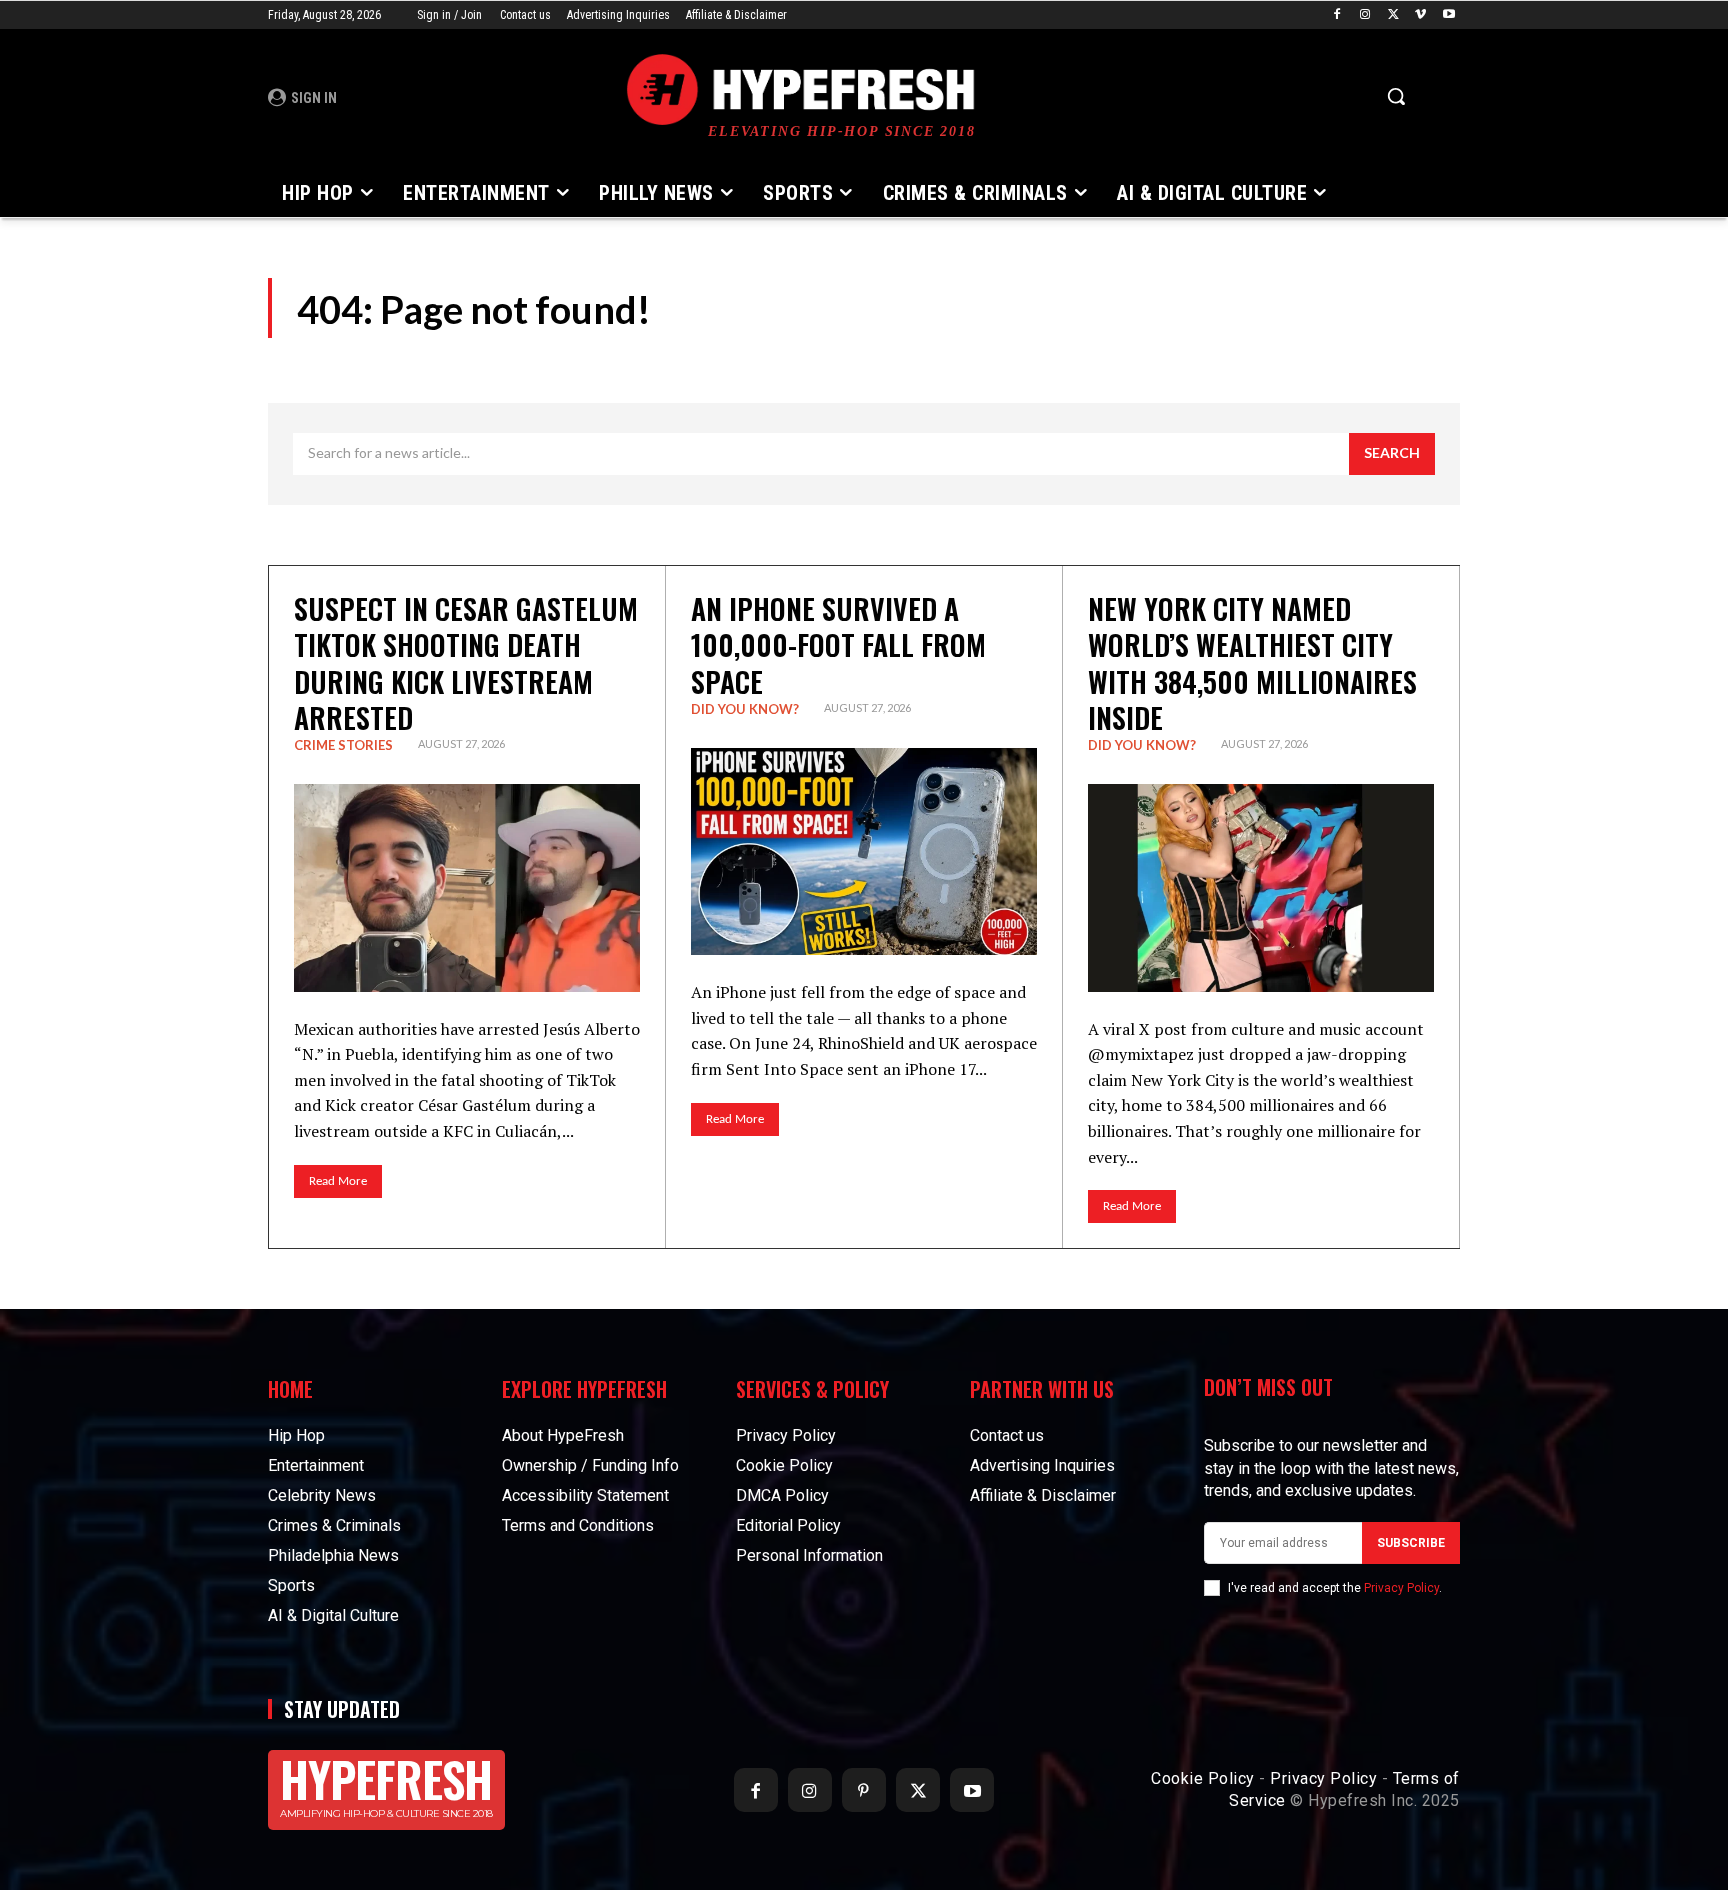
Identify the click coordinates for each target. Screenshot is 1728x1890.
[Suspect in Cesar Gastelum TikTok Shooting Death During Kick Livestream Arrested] (467, 888)
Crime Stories (343, 745)
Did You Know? (745, 709)
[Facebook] (1337, 15)
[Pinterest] (864, 1790)
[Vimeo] (1420, 15)
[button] (1396, 96)
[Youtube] (1448, 15)
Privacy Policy (1401, 1588)
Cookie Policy (1203, 1778)
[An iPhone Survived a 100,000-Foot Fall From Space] (864, 852)
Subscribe (1411, 1543)
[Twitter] (1393, 15)
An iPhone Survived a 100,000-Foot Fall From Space (838, 645)
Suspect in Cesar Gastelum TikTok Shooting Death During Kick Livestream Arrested (466, 663)
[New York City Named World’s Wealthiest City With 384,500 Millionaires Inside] (1261, 888)
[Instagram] (1365, 15)
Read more (338, 1181)
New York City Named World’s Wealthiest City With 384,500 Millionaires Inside (1252, 663)
